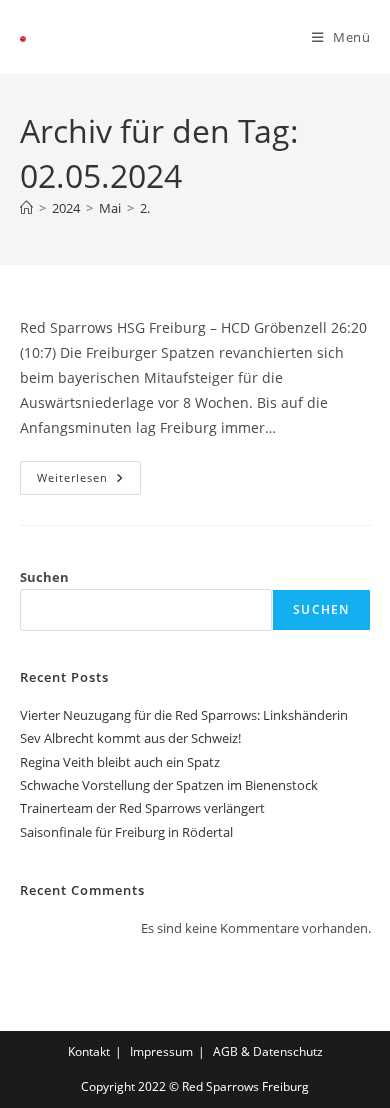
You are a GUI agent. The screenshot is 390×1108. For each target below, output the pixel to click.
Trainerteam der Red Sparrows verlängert (142, 808)
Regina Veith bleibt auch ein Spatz (120, 762)
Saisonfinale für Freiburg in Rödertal (126, 832)
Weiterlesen (89, 473)
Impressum (161, 1051)
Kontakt (89, 1051)
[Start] (26, 208)
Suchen (44, 577)
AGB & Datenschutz (268, 1051)
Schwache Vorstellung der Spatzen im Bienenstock (169, 785)
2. (145, 208)
